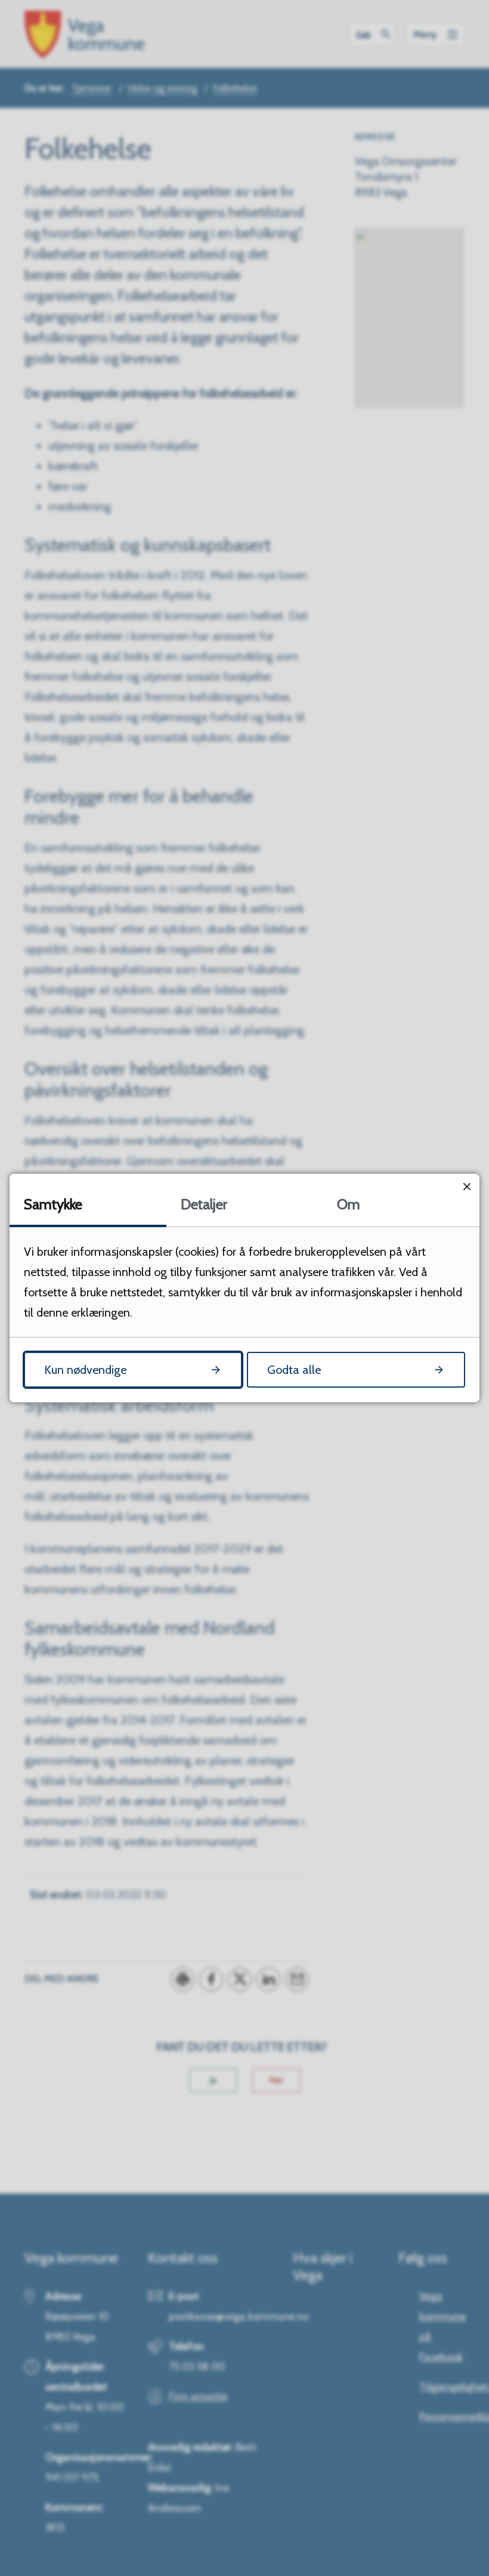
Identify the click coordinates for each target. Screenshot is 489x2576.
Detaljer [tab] (204, 1204)
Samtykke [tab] (53, 1204)
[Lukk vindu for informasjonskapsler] (467, 1186)
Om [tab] (349, 1204)
